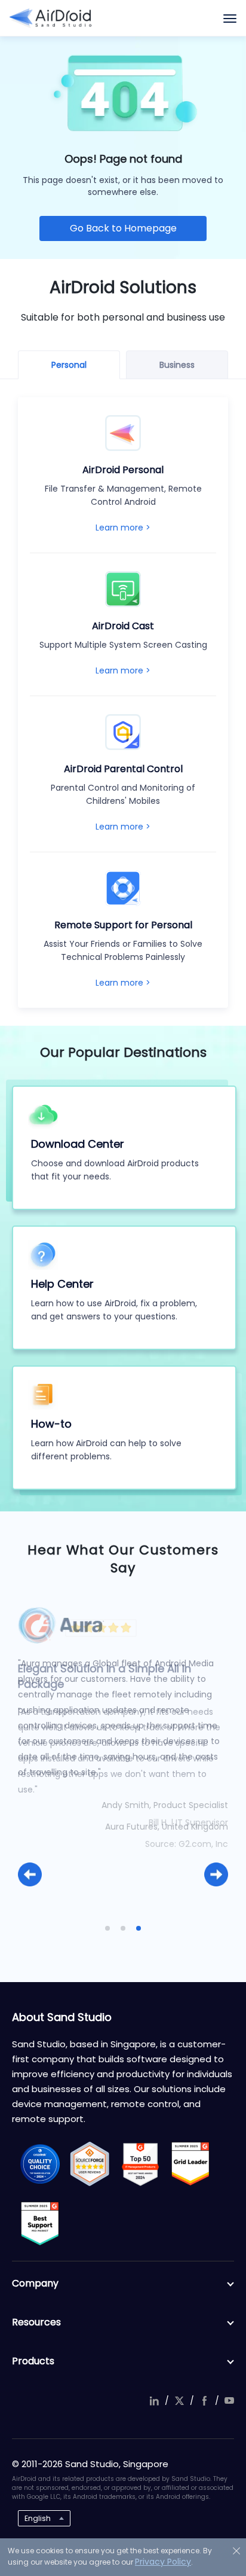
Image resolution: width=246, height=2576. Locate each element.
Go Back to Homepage (123, 228)
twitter (179, 2401)
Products (33, 2361)
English (38, 2518)
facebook (204, 2401)
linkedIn (154, 2401)
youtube (229, 2401)
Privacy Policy (163, 2562)
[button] (30, 1874)
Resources (36, 2322)
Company (35, 2283)
